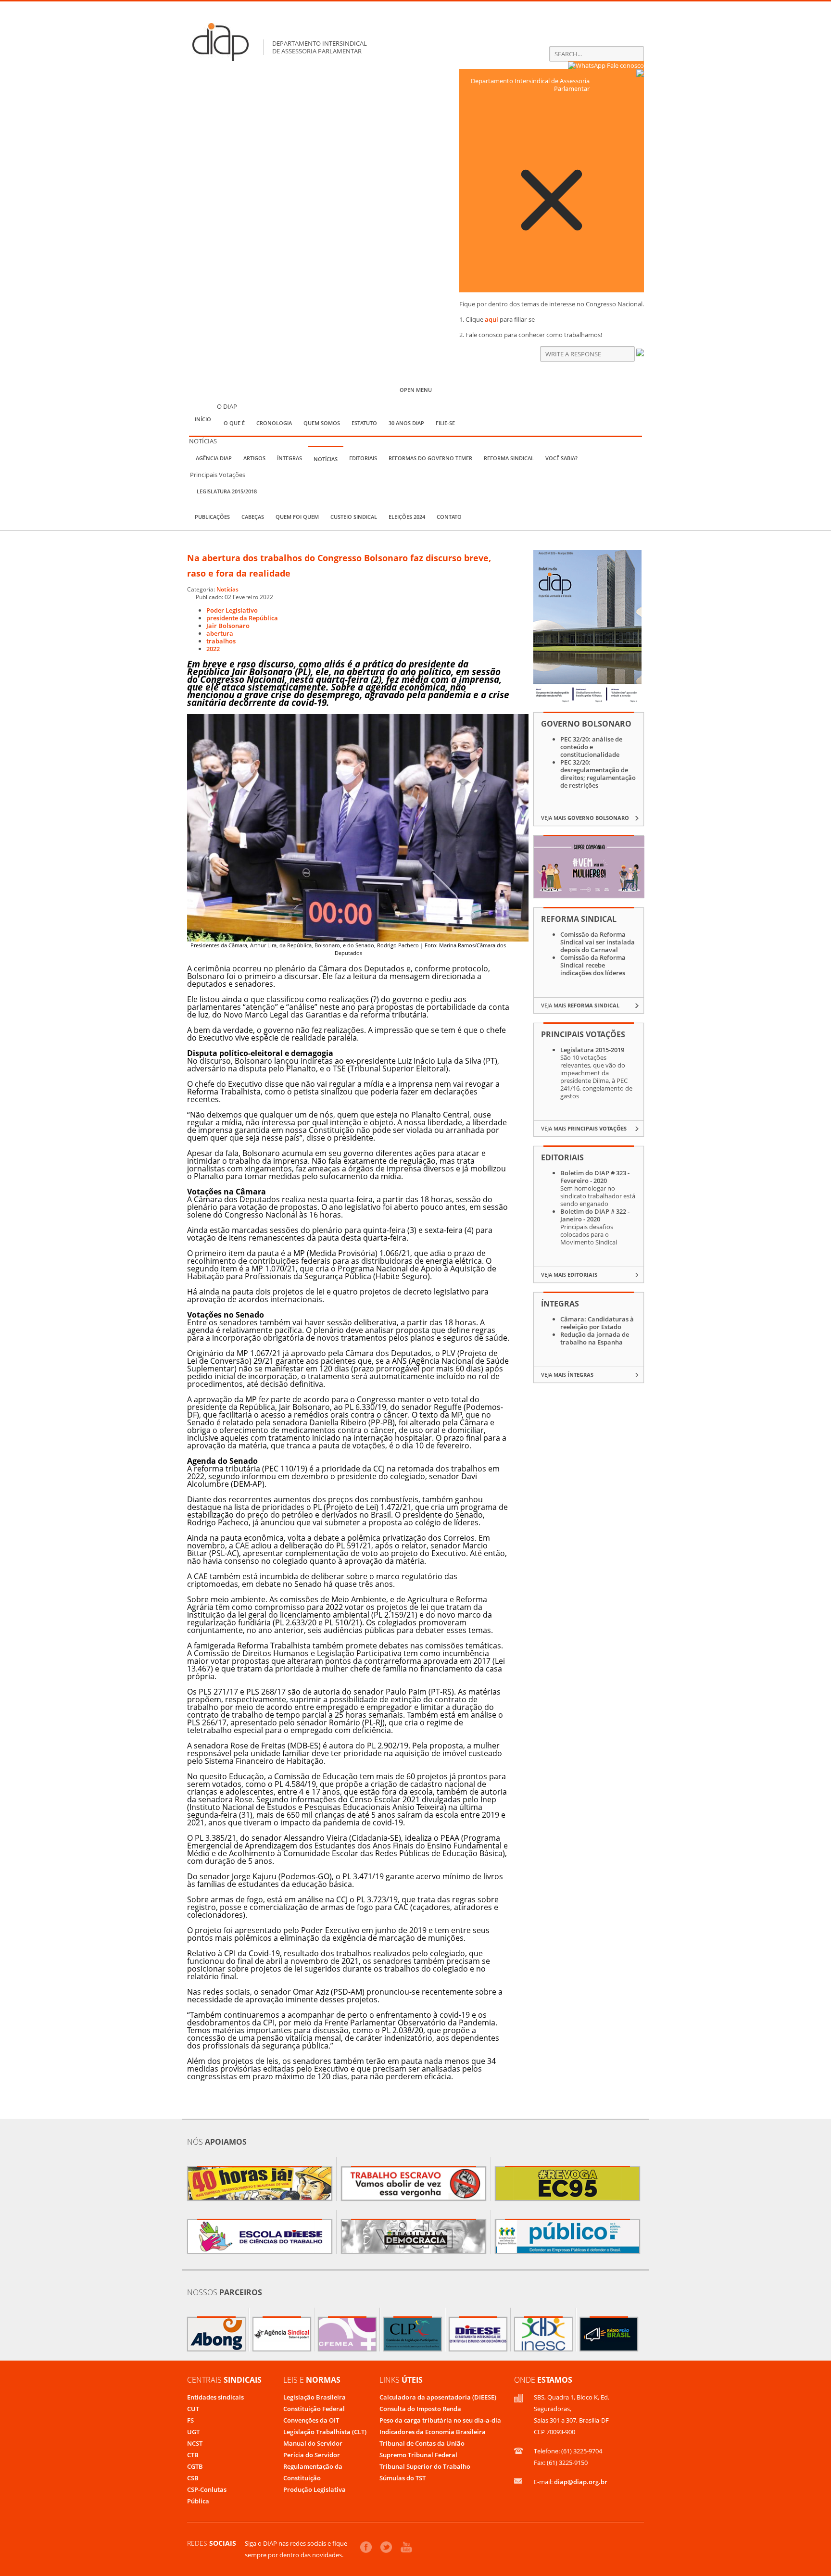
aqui (491, 319)
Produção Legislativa (315, 2489)
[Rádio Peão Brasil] (609, 2334)
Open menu (416, 390)
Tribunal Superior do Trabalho (425, 2466)
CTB (193, 2455)
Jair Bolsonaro (228, 626)
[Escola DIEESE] (260, 2237)
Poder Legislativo (232, 610)
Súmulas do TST (403, 2478)
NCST (195, 2443)
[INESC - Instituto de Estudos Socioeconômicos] (543, 2334)
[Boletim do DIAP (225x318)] (587, 701)
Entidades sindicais (215, 2397)
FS (190, 2420)
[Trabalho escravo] (414, 2184)
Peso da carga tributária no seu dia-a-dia (440, 2420)
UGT (193, 2432)
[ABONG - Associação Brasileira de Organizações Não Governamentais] (216, 2334)
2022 (213, 649)
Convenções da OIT (311, 2420)
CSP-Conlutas (207, 2489)
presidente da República (242, 618)
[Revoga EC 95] (567, 2184)
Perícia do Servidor (312, 2455)
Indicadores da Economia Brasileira (433, 2432)
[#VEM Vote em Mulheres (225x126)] (589, 895)
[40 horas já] (260, 2184)
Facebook (366, 2547)
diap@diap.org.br (581, 2482)
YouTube (406, 2547)
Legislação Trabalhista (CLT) (325, 2432)
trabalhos (221, 641)
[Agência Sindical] (282, 2334)
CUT (193, 2409)
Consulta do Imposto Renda (420, 2409)
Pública (198, 2501)
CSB (193, 2478)
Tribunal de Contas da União (422, 2443)
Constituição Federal (314, 2409)
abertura (220, 633)
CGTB (195, 2466)
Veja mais (585, 818)
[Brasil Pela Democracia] (414, 2237)
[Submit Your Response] (640, 354)
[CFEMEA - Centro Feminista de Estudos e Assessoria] (347, 2334)
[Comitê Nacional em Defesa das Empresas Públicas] (567, 2237)
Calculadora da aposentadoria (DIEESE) (438, 2397)
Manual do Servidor (313, 2443)
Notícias (227, 589)
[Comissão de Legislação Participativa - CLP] (413, 2334)
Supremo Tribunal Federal (418, 2455)
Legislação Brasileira (315, 2397)
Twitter (386, 2547)
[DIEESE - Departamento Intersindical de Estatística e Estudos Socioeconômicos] (478, 2334)
